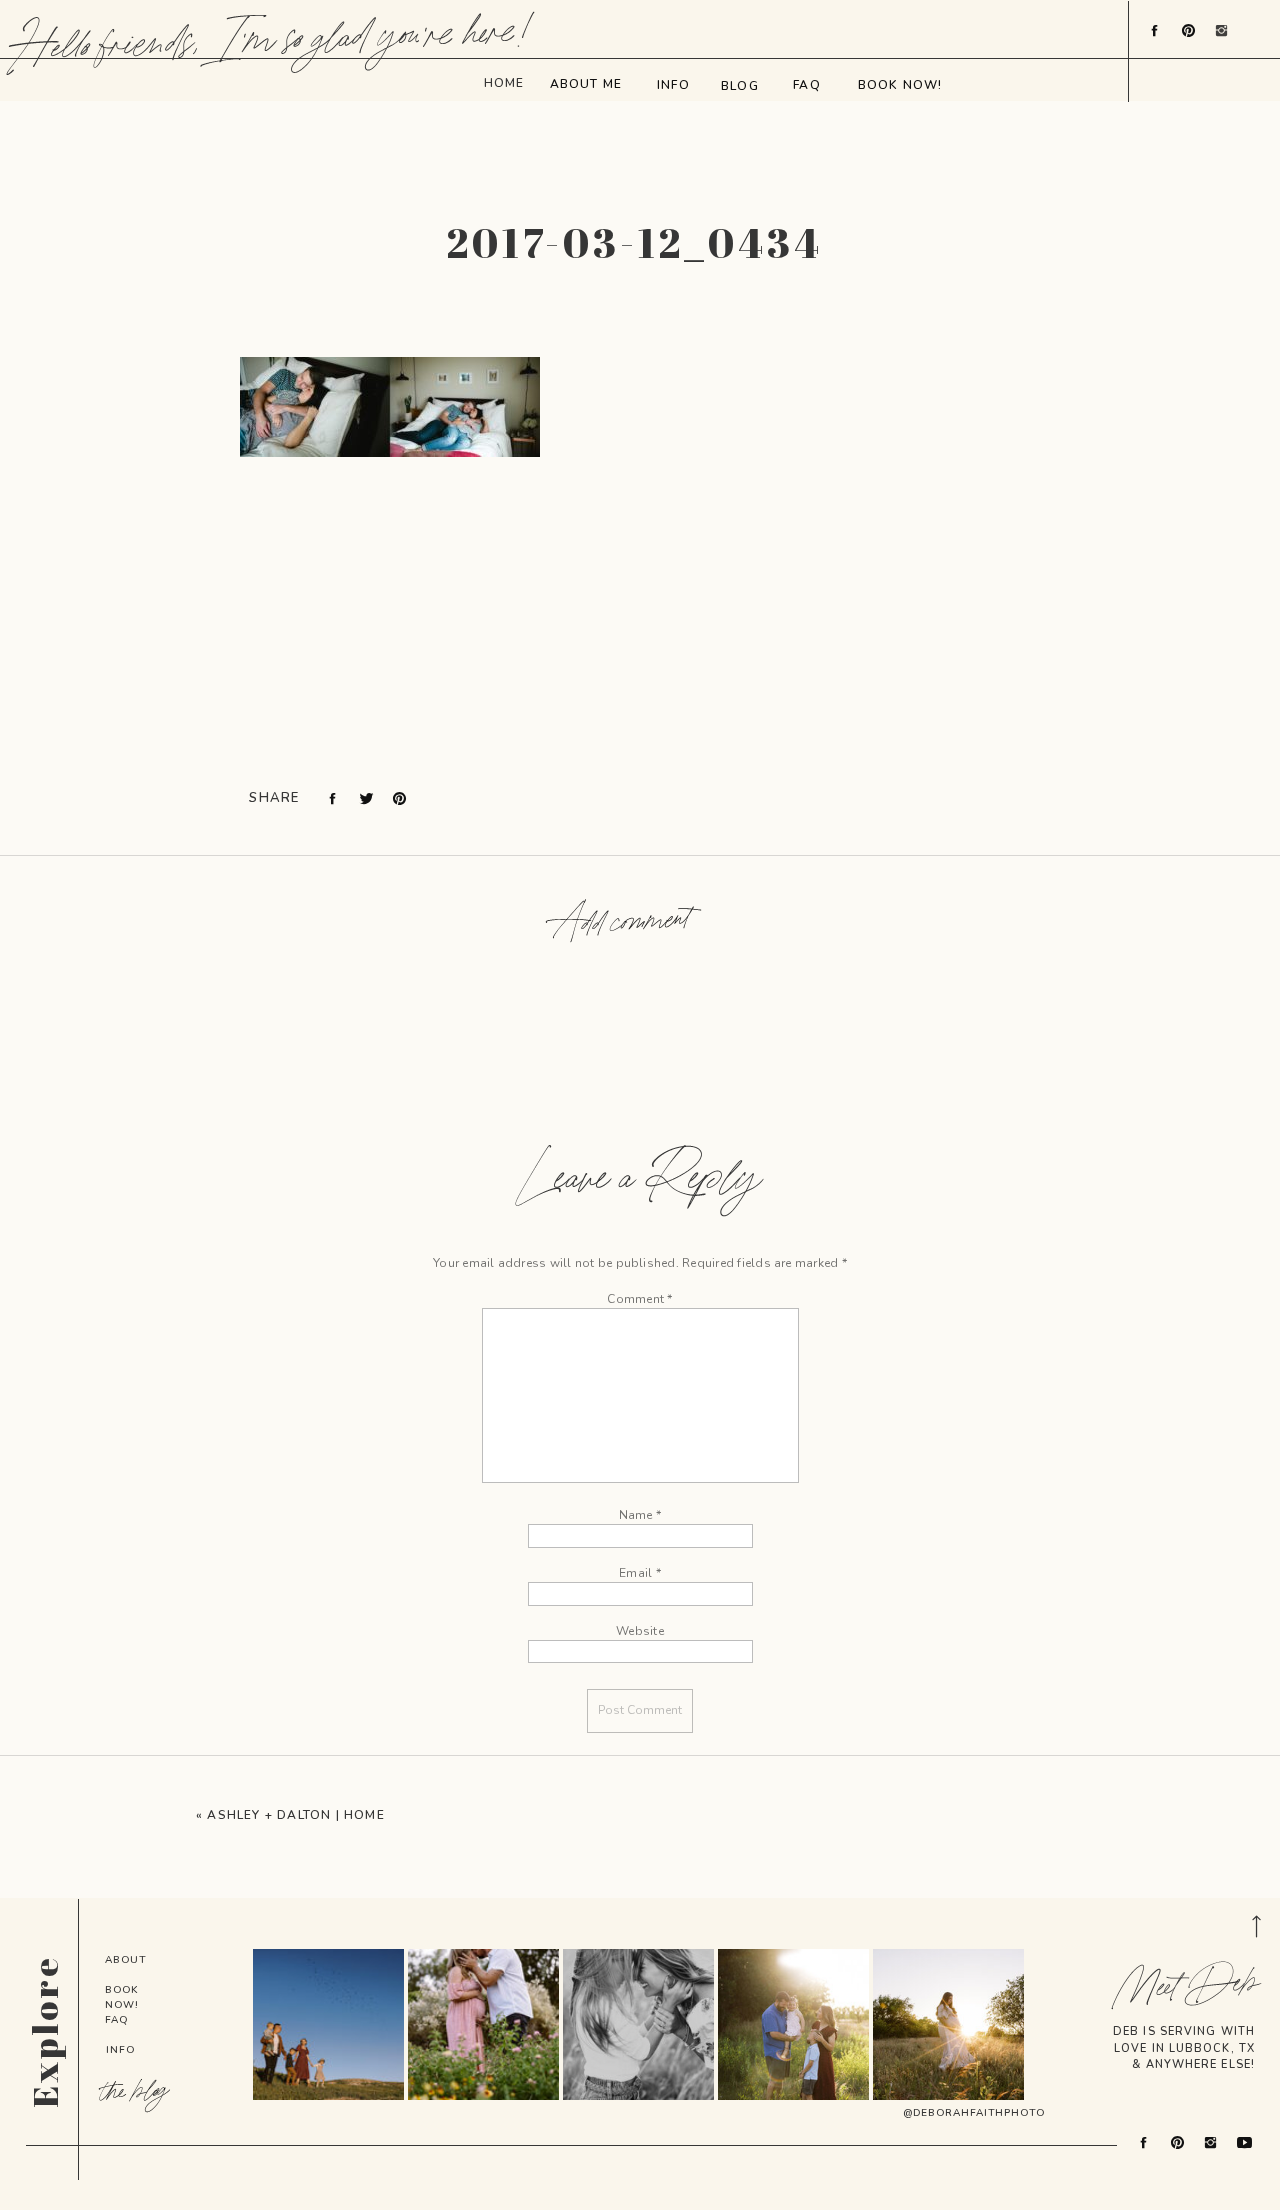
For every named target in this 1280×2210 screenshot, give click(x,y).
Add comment (622, 923)
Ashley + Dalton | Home (295, 1815)
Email (640, 1573)
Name (640, 1515)
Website (640, 1631)
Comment (639, 1299)
